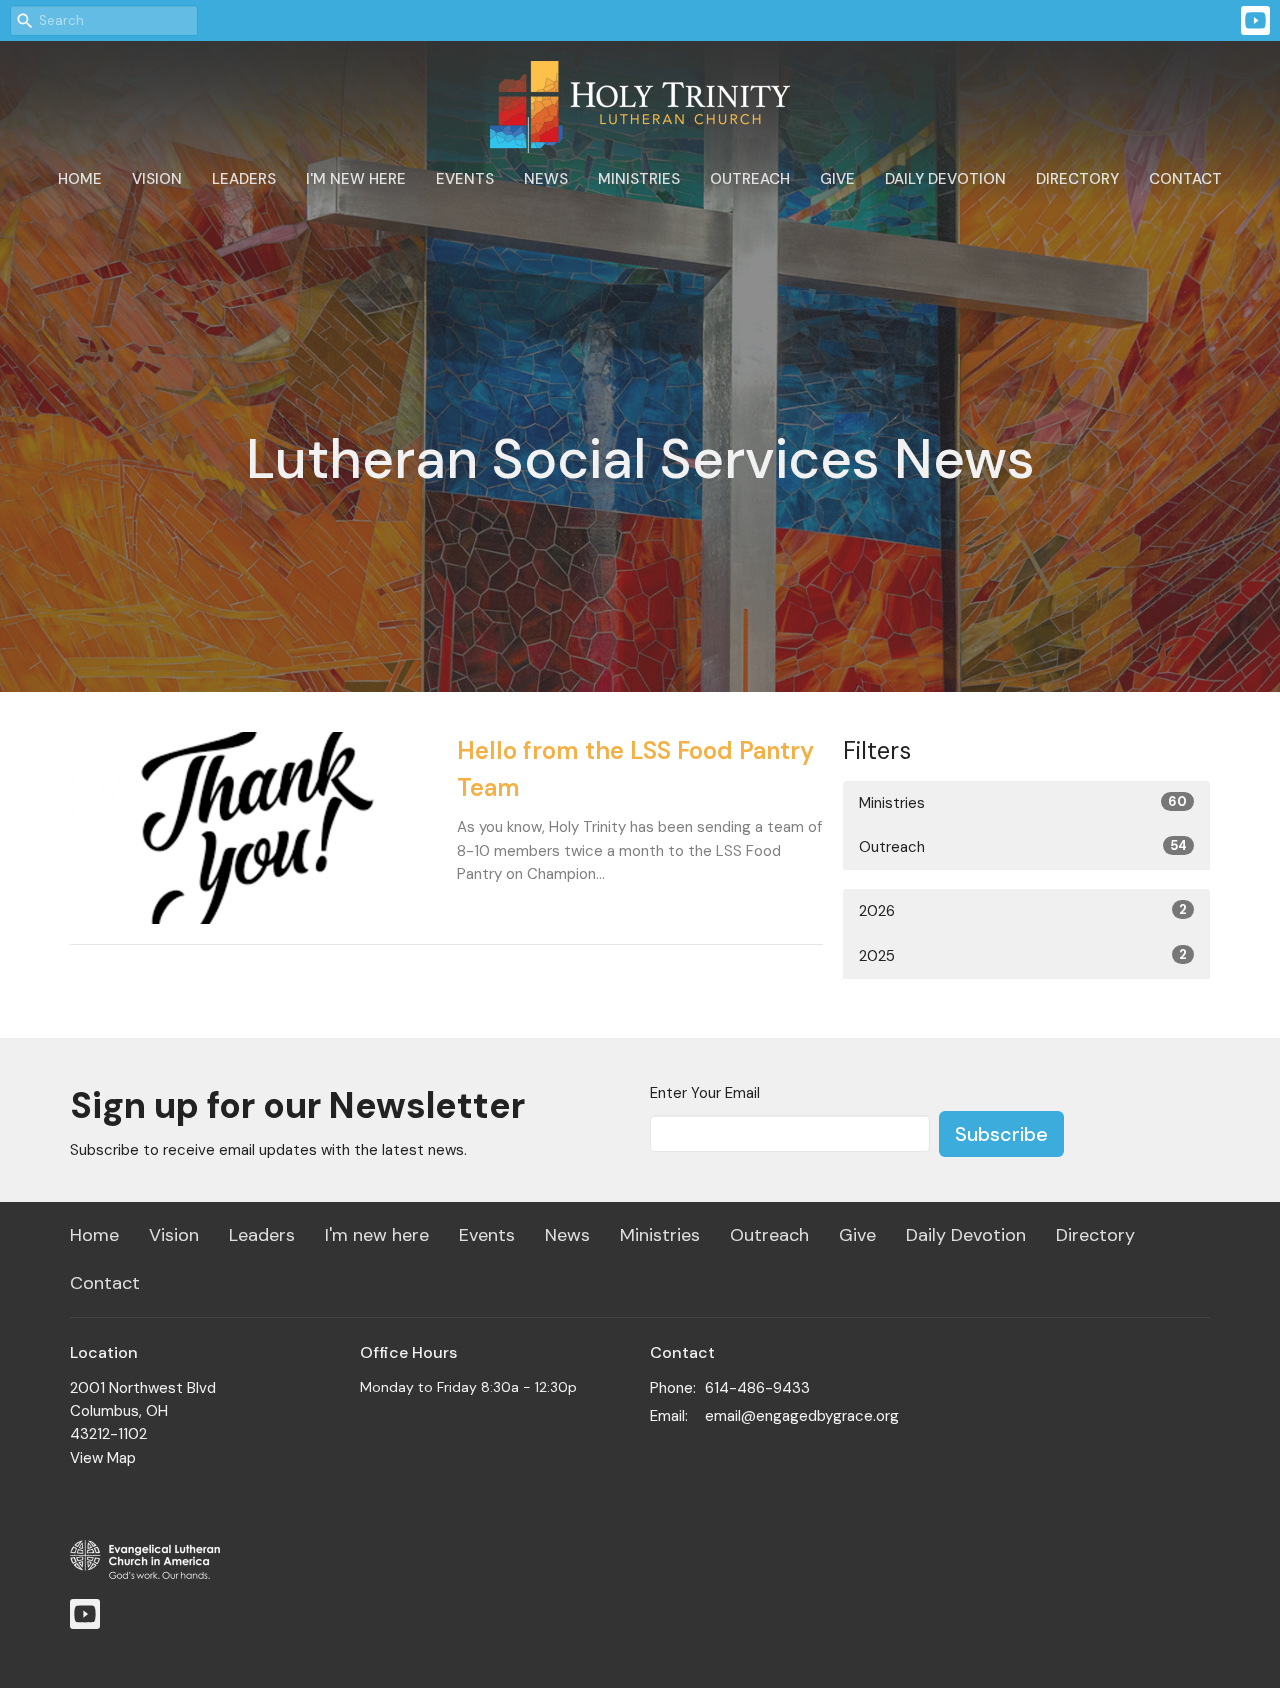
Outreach (750, 179)
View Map (103, 1458)
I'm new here (356, 179)
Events (465, 179)
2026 (1023, 911)
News (546, 179)
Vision (157, 179)
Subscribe (1001, 1134)
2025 (1023, 956)
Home (80, 179)
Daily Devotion (945, 179)
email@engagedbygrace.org (802, 1416)
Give (837, 179)
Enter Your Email (705, 1093)
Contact (1185, 179)
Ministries (639, 179)
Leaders (244, 179)
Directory (1077, 179)
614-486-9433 (757, 1388)
